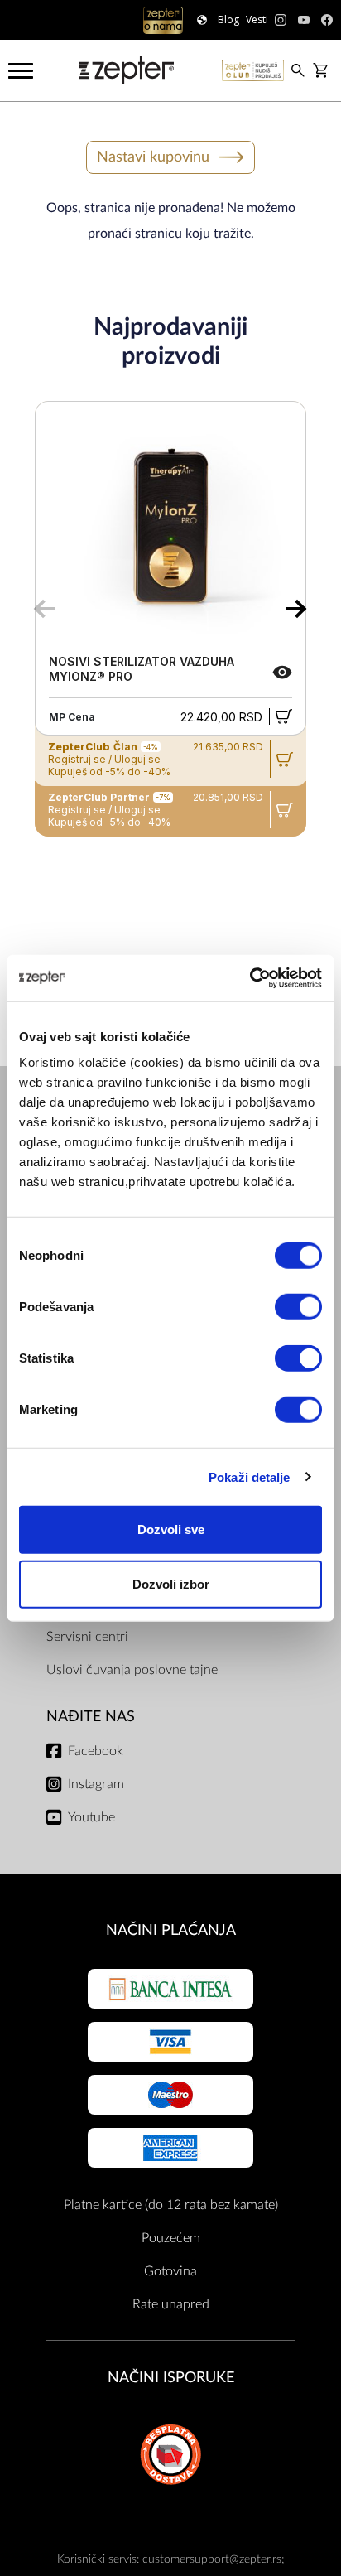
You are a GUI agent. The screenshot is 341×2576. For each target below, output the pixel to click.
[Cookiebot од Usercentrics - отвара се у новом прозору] (250, 978)
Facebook (96, 1751)
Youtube (91, 1817)
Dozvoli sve (171, 1529)
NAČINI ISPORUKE (171, 2378)
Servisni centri (87, 1637)
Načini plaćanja (171, 1930)
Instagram (96, 1784)
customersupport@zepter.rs (212, 2559)
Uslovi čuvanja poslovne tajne (132, 1670)
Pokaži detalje (249, 1476)
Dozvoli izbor (171, 1583)
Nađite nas (91, 1717)
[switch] (298, 1307)
